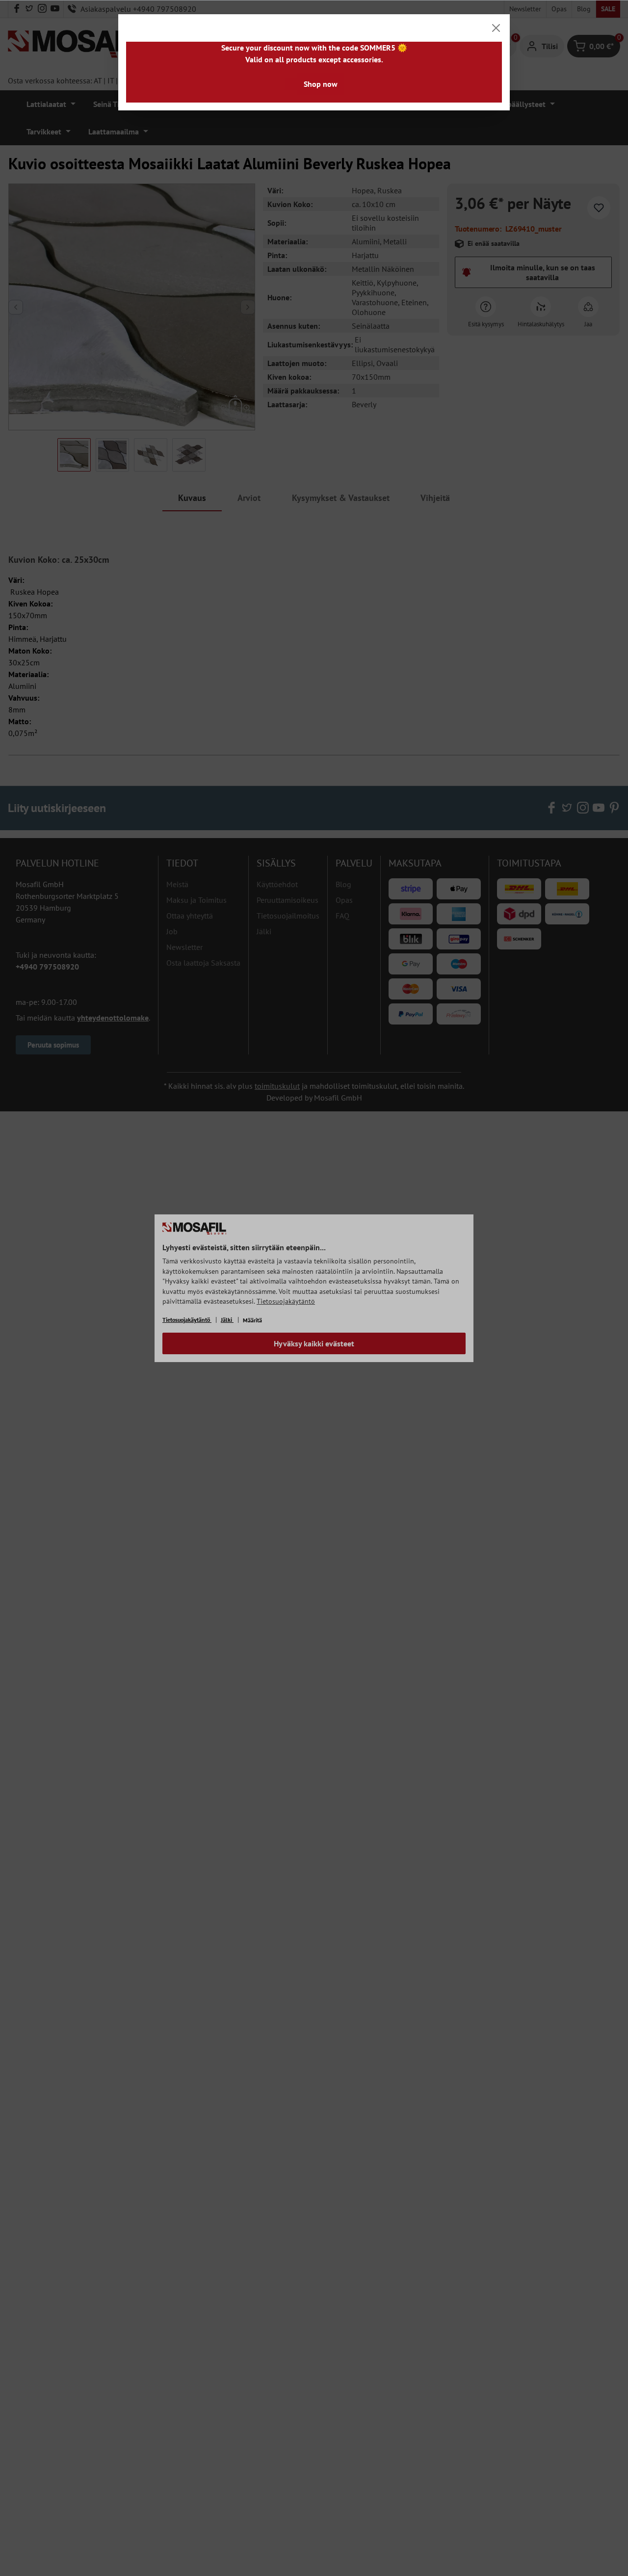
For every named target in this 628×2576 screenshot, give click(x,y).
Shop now (321, 84)
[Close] (496, 28)
